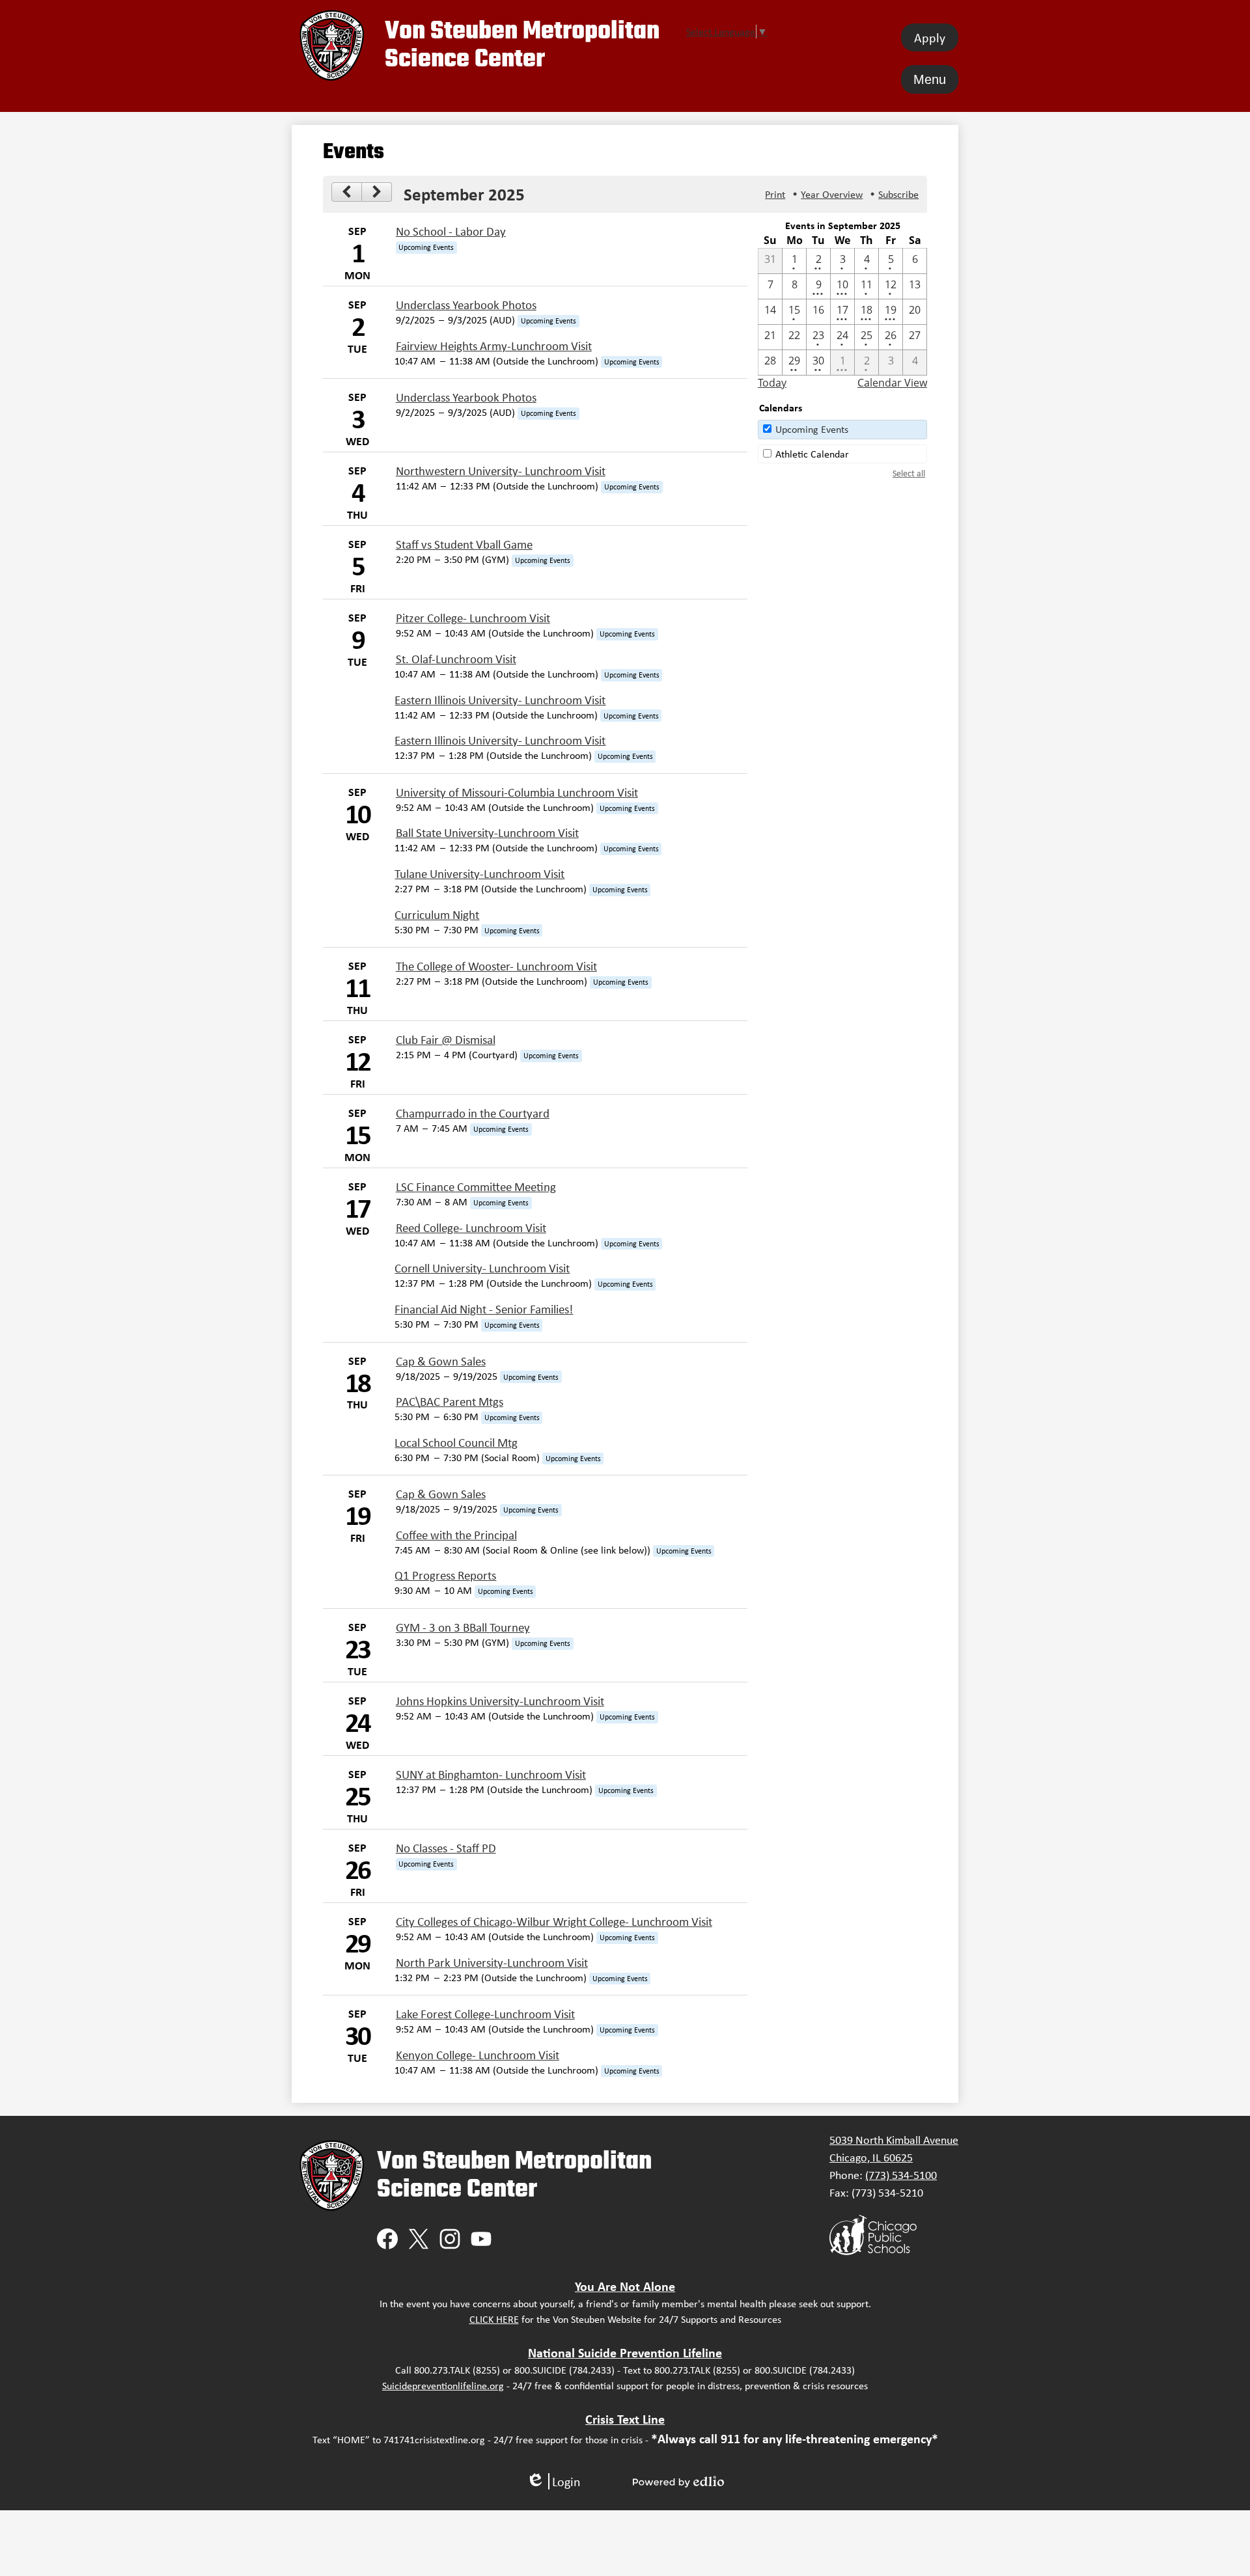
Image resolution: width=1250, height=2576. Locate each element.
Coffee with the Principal (456, 1535)
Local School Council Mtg (456, 1443)
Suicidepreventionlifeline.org (443, 2386)
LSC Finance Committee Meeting (476, 1187)
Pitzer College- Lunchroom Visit (473, 618)
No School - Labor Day (451, 231)
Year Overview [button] (832, 194)
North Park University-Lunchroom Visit (492, 1963)
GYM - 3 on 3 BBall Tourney (463, 1627)
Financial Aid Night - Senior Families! (484, 1309)
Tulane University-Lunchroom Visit (479, 874)
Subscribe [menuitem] (898, 194)
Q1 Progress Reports (445, 1575)
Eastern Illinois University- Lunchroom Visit (500, 700)
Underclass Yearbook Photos (466, 305)
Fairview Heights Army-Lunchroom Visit (494, 346)
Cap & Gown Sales (441, 1361)
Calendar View (892, 383)
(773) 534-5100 (901, 2175)
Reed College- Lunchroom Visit (471, 1228)
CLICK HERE (494, 2319)
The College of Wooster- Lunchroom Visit (496, 966)
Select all (909, 473)
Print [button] (775, 194)
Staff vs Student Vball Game (464, 544)
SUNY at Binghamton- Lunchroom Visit (491, 1774)
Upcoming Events (812, 429)
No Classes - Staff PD (446, 1848)
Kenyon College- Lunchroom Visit (478, 2055)
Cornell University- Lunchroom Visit (482, 1268)
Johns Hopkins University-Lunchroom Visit (500, 1701)
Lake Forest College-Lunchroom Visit (485, 2014)
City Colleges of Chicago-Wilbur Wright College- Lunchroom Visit (554, 1922)
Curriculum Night (437, 915)
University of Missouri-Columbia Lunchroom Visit (517, 792)
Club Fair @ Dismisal (446, 1040)
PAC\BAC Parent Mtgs (450, 1402)
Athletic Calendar (812, 454)
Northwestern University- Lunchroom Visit (501, 471)
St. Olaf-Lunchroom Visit (456, 659)
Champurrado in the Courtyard (473, 1113)
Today (772, 383)
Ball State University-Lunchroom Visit (487, 833)
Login (553, 2481)
